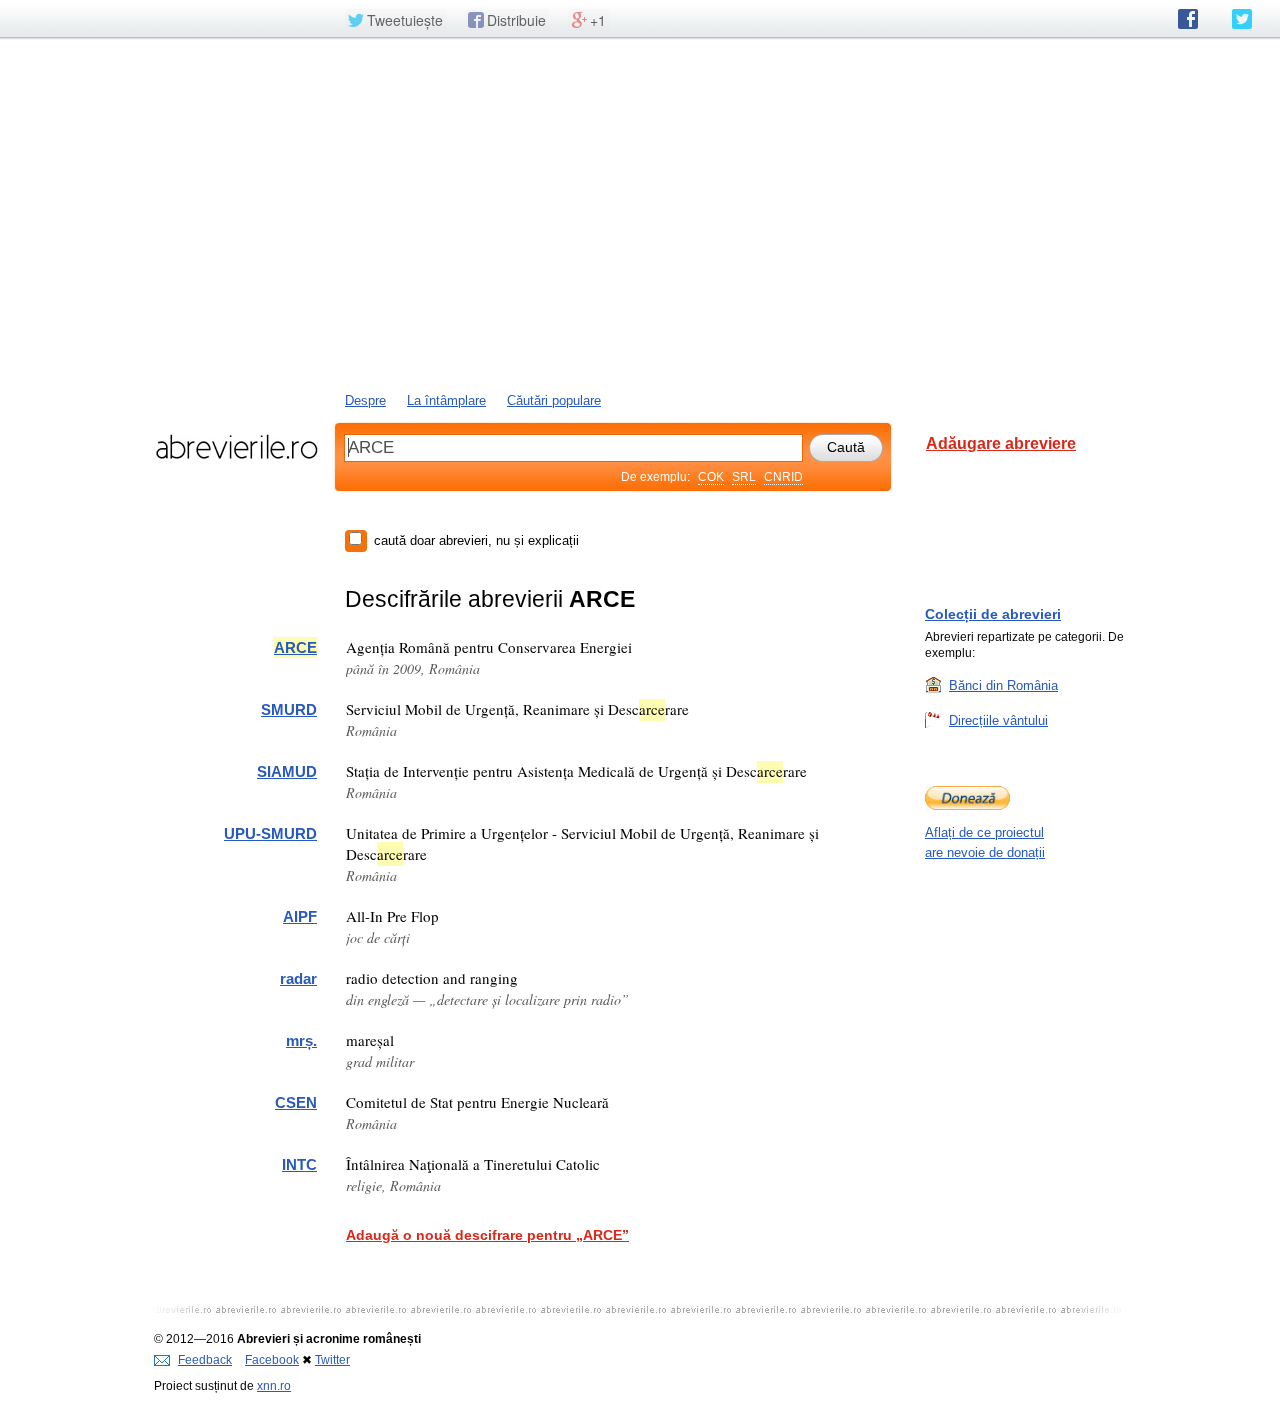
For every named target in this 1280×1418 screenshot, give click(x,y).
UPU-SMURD (270, 833)
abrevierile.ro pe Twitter (1242, 19)
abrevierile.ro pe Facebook (1188, 19)
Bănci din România (1003, 685)
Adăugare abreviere (1001, 443)
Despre (365, 400)
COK (711, 477)
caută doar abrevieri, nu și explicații (476, 540)
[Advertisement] (640, 213)
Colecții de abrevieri (993, 614)
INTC (299, 1164)
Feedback (205, 1360)
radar (298, 978)
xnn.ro (274, 1386)
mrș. (301, 1040)
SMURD (289, 709)
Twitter (332, 1360)
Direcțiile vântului (998, 720)
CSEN (296, 1102)
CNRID (783, 477)
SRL (744, 477)
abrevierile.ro (236, 447)
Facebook (272, 1360)
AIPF (300, 916)
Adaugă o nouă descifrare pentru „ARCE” (487, 1235)
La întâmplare (446, 400)
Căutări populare (554, 400)
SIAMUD (287, 771)
